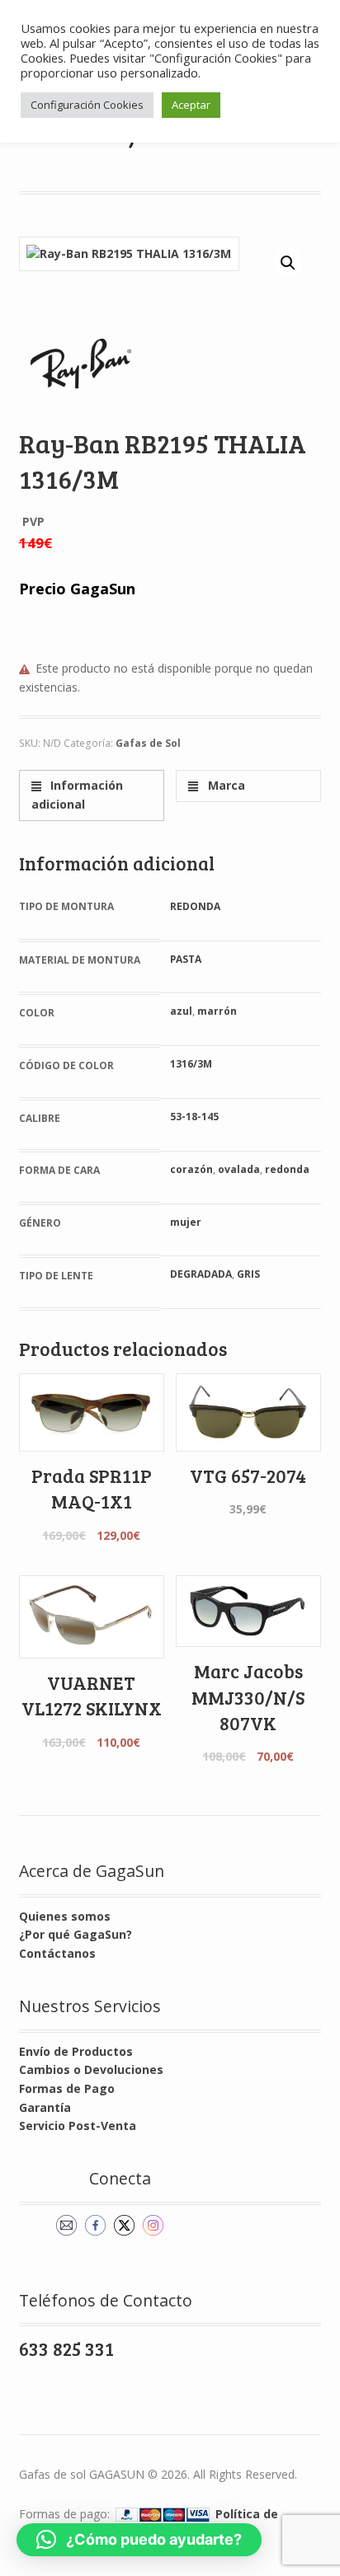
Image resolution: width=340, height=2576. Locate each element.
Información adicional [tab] (77, 795)
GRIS (248, 1274)
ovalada (239, 1169)
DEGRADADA (201, 1274)
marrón (217, 1011)
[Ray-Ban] (81, 364)
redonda (287, 1169)
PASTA (186, 959)
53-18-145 (194, 1117)
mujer (186, 1222)
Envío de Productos (76, 2051)
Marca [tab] (225, 785)
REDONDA (195, 906)
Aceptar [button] (191, 105)
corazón (191, 1169)
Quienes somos (65, 1916)
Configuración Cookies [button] (87, 105)
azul (181, 1011)
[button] (288, 263)
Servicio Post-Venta (78, 2126)
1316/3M (191, 1064)
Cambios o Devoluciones (91, 2069)
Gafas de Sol (148, 743)
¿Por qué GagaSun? (76, 1934)
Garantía (45, 2107)
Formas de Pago (67, 2088)
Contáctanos (57, 1953)
